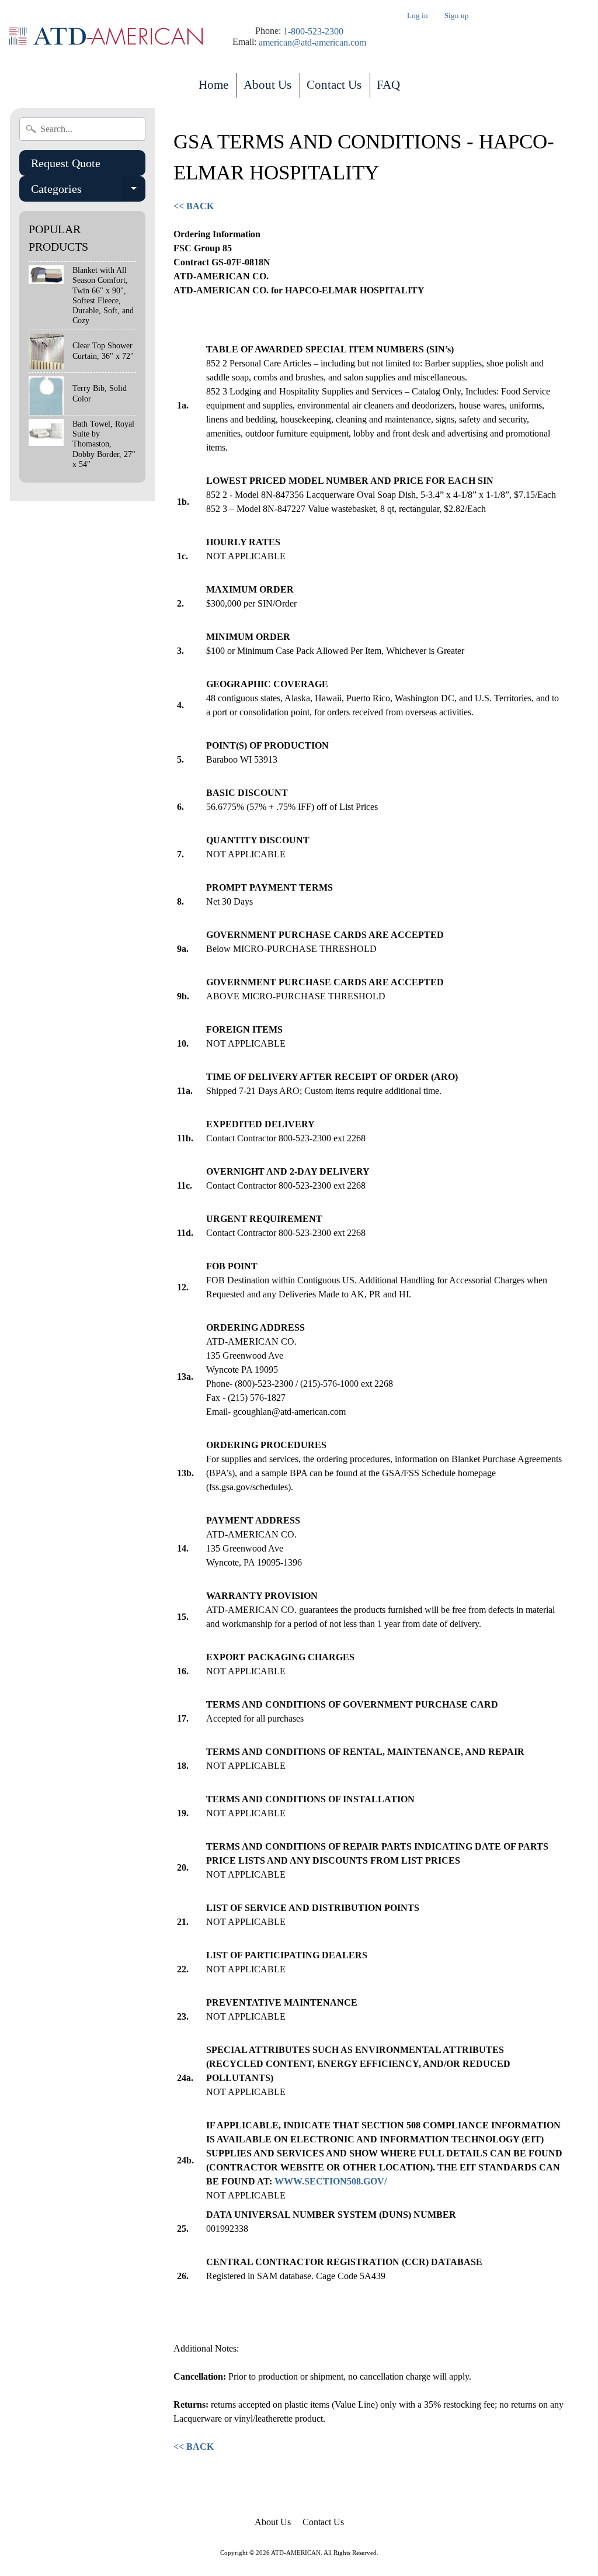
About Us (267, 85)
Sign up (457, 16)
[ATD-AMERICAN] (106, 37)
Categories (88, 192)
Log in (418, 16)
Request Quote (66, 163)
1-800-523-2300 (313, 32)
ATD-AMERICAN (296, 2553)
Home (213, 85)
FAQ (388, 85)
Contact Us (334, 85)
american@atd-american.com (312, 43)
